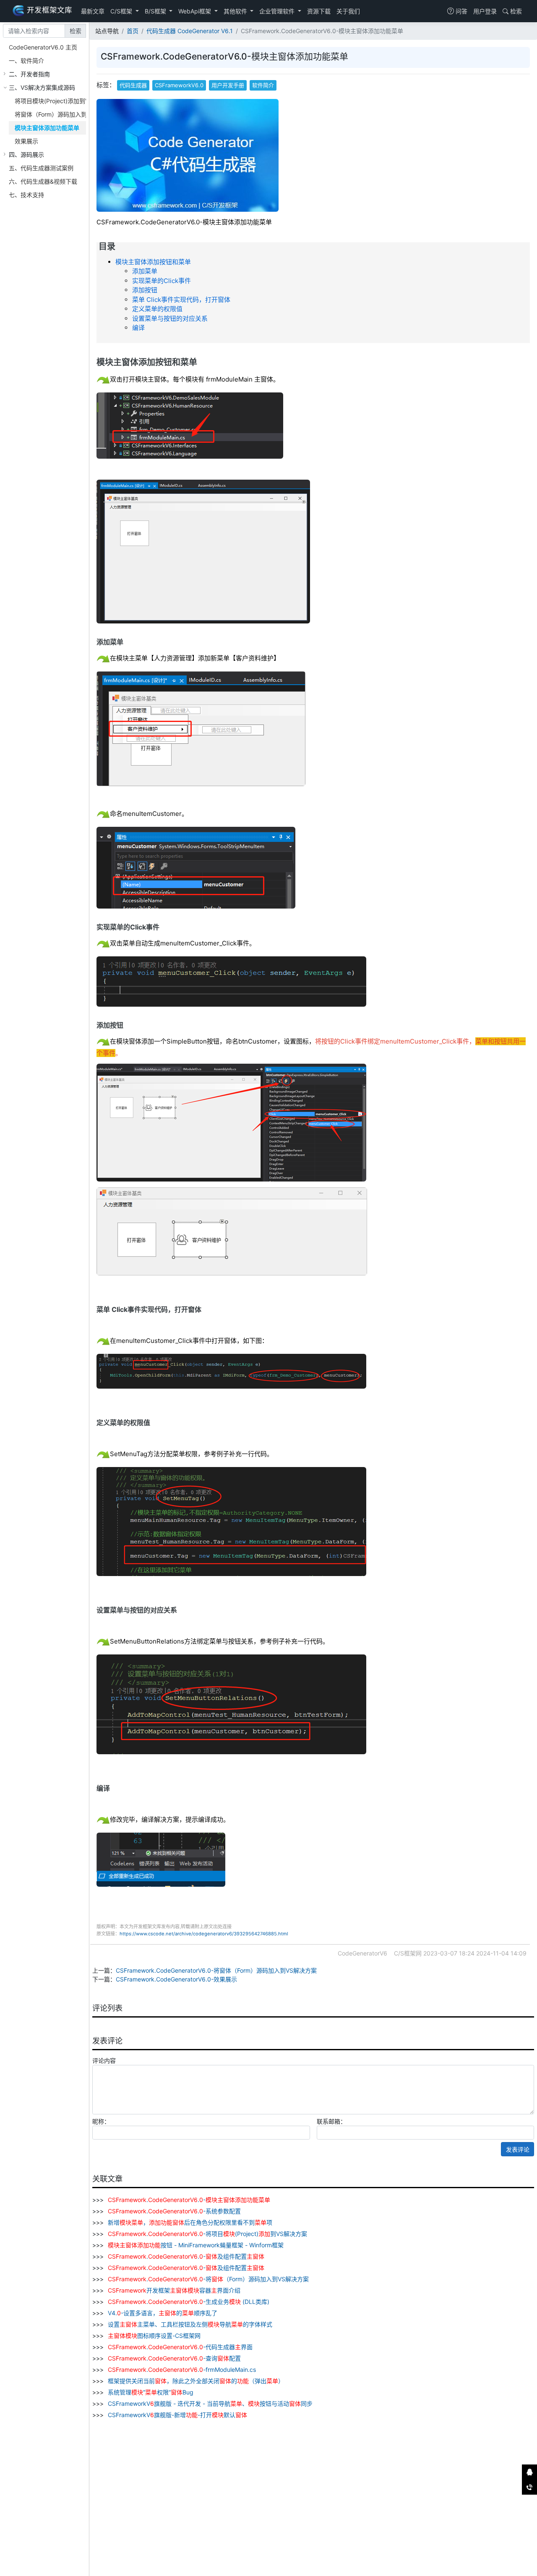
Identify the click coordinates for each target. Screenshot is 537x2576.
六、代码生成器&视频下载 (43, 181)
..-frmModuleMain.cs (182, 2370)
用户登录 (485, 11)
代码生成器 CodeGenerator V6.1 (190, 31)
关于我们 (348, 11)
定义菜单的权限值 (157, 309)
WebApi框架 (196, 11)
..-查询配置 (174, 2358)
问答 (461, 11)
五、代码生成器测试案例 (41, 168)
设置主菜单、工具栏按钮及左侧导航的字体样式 (189, 2324)
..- (189, 2200)
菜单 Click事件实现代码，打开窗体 (181, 300)
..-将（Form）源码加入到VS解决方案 (208, 2279)
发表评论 (518, 2149)
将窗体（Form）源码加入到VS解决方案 (66, 114)
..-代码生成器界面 (180, 2347)
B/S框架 (156, 11)
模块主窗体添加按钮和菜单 (153, 262)
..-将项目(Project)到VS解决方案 (207, 2234)
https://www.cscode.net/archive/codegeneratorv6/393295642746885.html (204, 1934)
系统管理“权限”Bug (150, 2392)
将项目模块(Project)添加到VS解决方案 (65, 101)
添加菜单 (145, 271)
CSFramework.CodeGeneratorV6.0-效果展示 (176, 1979)
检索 (515, 11)
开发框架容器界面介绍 (174, 2290)
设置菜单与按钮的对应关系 (170, 318)
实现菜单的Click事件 (162, 281)
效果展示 (26, 141)
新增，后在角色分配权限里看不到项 (189, 2222)
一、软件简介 (26, 61)
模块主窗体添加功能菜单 (47, 128)
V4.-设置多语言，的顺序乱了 (162, 2313)
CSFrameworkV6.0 (179, 85)
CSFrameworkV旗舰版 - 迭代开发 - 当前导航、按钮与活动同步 (209, 2403)
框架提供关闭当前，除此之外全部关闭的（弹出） (195, 2381)
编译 (138, 328)
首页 (133, 31)
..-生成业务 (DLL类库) (189, 2302)
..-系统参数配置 (174, 2211)
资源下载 (319, 11)
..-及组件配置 (186, 2256)
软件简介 (263, 85)
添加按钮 (145, 290)
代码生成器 (133, 85)
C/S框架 (122, 11)
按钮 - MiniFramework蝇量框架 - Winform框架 (196, 2245)
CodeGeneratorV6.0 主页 (43, 47)
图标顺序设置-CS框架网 (154, 2336)
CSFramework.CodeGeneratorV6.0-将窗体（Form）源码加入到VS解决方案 (216, 1970)
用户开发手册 (228, 85)
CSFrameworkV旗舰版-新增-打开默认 (177, 2415)
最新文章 (93, 11)
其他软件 (236, 11)
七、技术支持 (26, 195)
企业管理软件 (278, 11)
